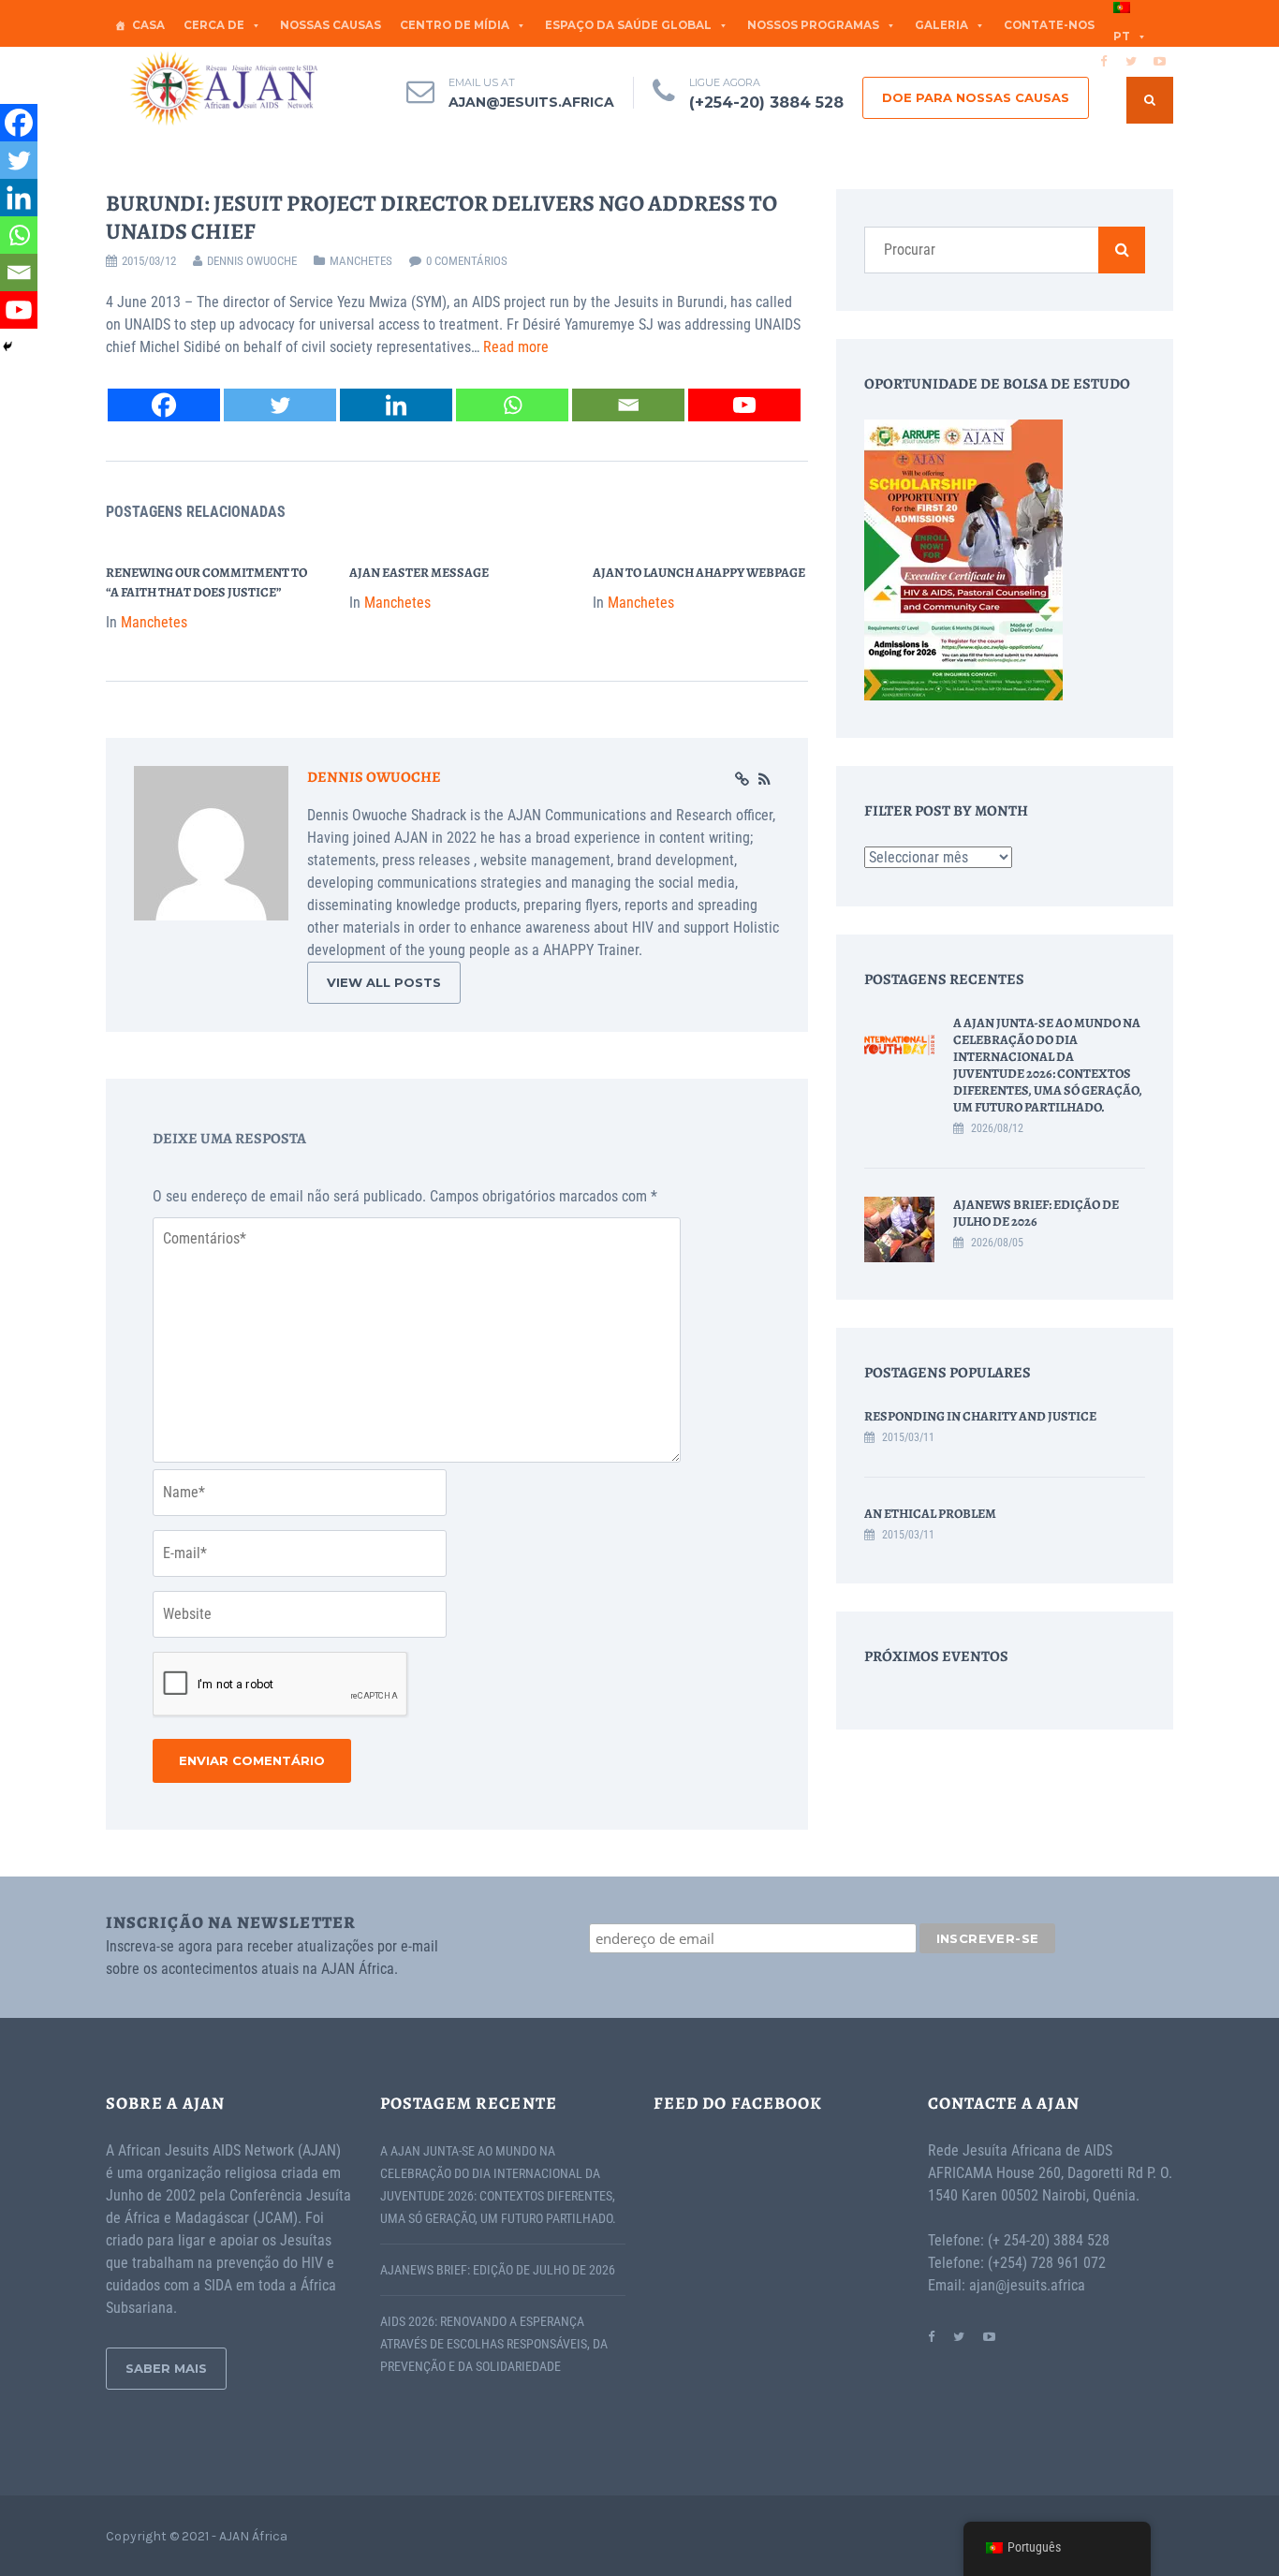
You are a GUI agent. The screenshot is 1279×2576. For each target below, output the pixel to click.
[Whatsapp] (512, 405)
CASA (148, 25)
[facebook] (1103, 61)
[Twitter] (280, 405)
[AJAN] (223, 88)
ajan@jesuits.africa (531, 102)
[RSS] (764, 780)
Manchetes (361, 261)
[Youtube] (744, 405)
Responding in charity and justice (980, 1416)
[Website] (742, 780)
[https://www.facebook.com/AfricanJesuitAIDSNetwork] (931, 2336)
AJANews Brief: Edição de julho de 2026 (1036, 1213)
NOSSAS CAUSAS (331, 25)
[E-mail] (628, 405)
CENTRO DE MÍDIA (455, 25)
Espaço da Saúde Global (628, 25)
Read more (516, 347)
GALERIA (941, 25)
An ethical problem (930, 1514)
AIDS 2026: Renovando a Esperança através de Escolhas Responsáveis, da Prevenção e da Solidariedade (494, 2344)
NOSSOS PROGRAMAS (813, 25)
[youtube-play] (1159, 61)
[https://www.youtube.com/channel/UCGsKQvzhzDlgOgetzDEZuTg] (989, 2336)
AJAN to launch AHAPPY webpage (699, 573)
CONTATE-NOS (1049, 25)
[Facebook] (164, 405)
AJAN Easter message (419, 573)
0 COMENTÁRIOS (467, 261)
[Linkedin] (396, 405)
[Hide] (7, 346)
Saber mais (166, 2368)
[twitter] (1131, 61)
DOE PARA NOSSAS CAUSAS (976, 97)
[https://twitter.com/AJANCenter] (959, 2336)
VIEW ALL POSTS (384, 982)
